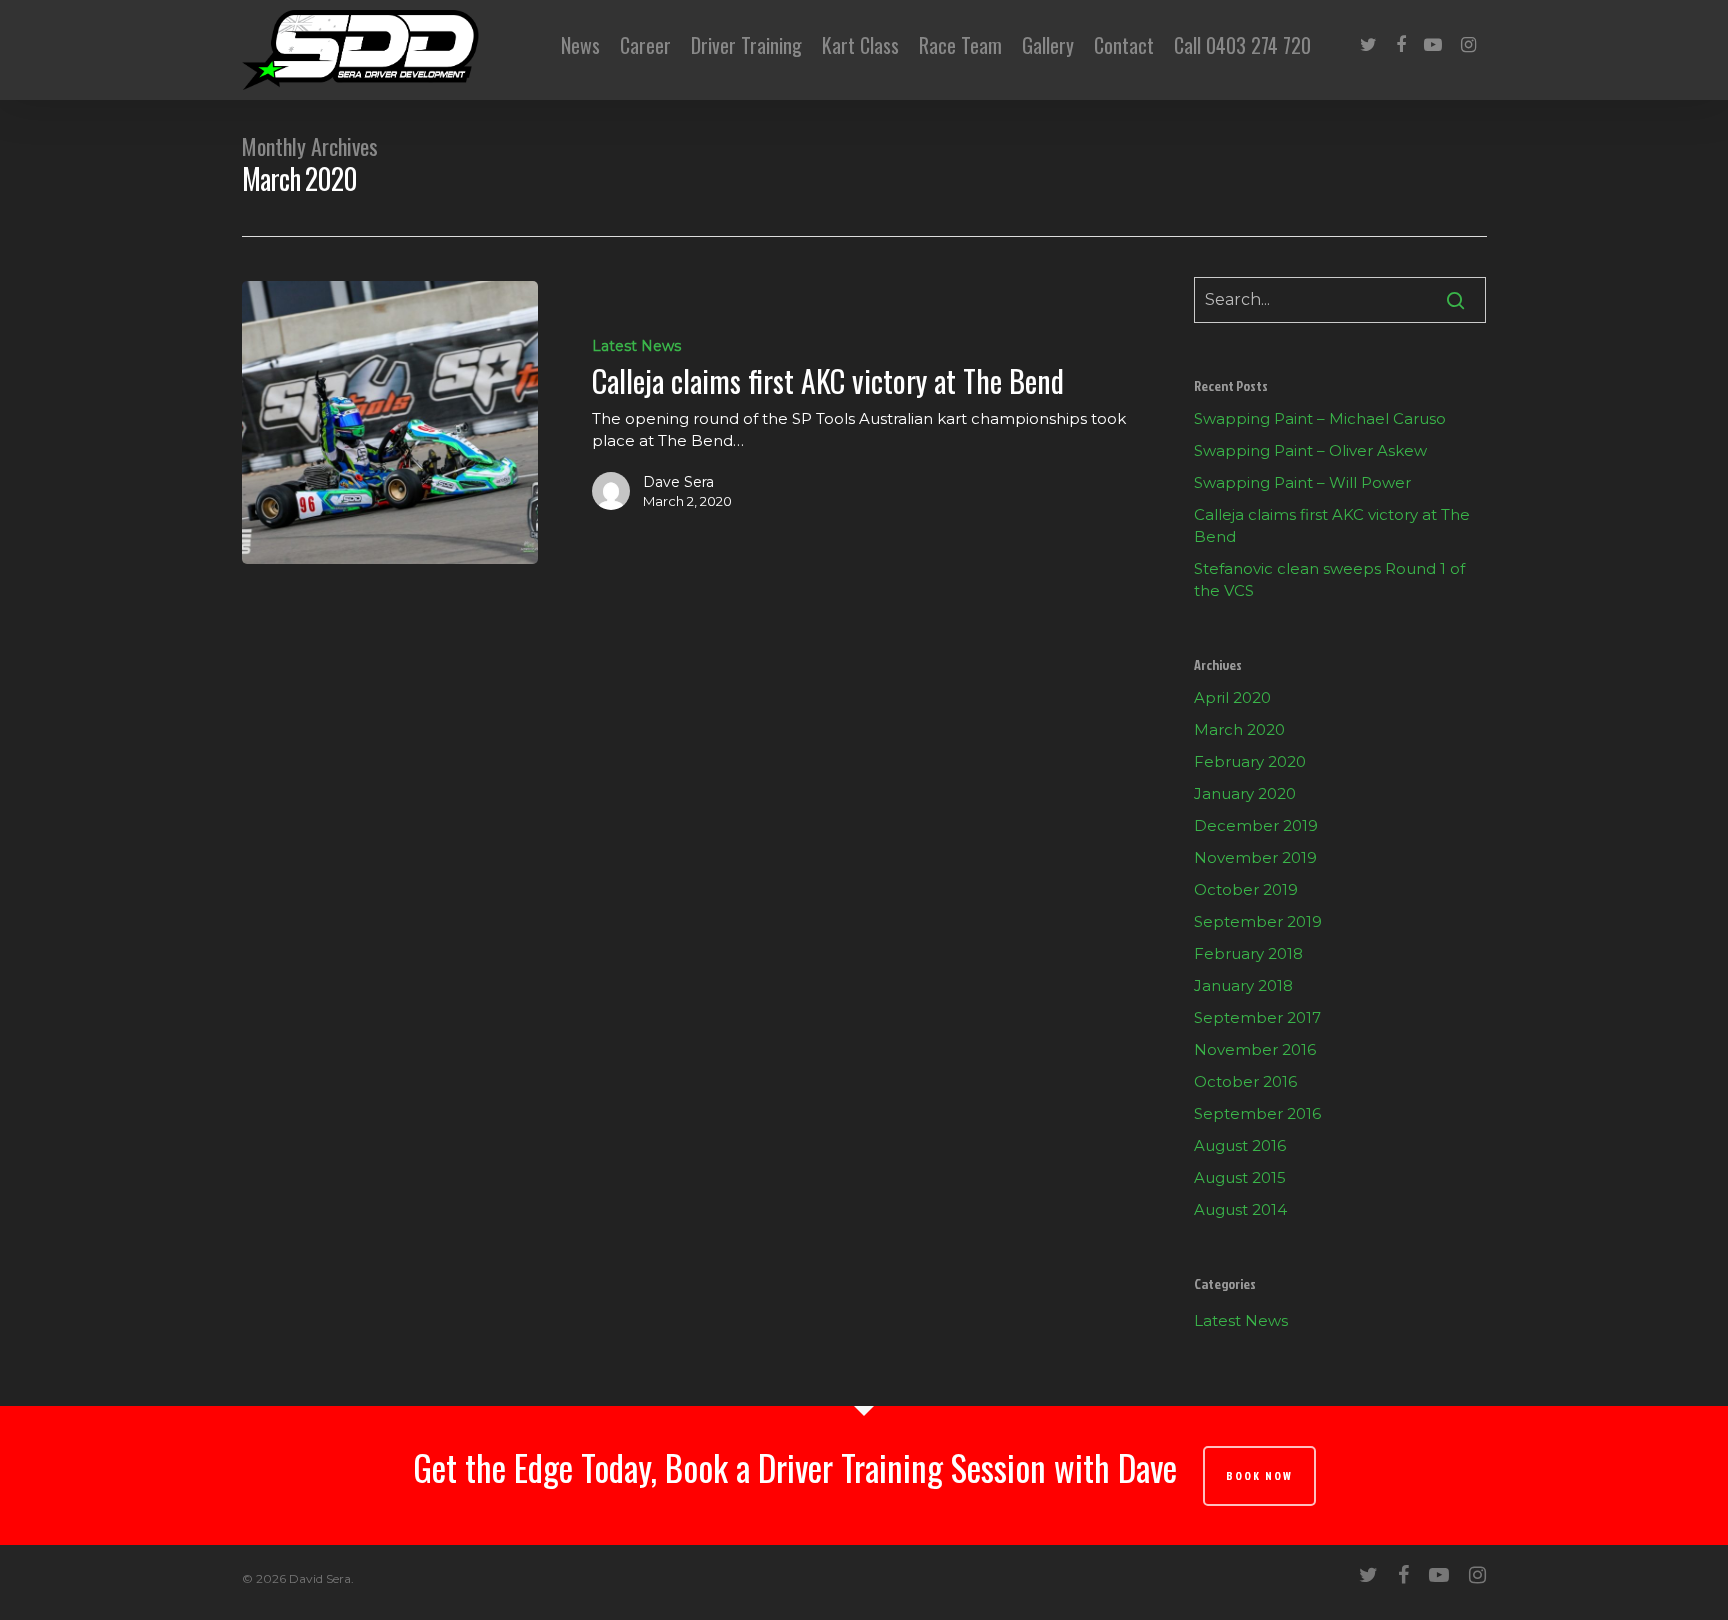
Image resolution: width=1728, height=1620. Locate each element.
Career (645, 45)
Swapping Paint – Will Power (1302, 482)
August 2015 (1240, 1177)
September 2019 (1258, 921)
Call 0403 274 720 (1242, 45)
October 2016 (1245, 1081)
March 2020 (1239, 729)
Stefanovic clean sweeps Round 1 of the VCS (1329, 579)
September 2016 (1257, 1113)
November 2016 (1255, 1049)
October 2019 (1246, 889)
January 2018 (1243, 985)
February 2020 (1250, 761)
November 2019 (1255, 857)
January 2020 (1245, 793)
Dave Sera (678, 482)
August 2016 (1240, 1145)
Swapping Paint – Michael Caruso (1320, 418)
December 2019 (1256, 825)
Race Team (960, 45)
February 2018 (1248, 953)
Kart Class (860, 45)
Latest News (636, 346)
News (580, 45)
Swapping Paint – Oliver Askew (1310, 450)
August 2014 (1240, 1209)
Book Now (1259, 1475)
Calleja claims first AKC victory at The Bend (1332, 525)
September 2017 (1257, 1017)
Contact (1124, 45)
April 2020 (1232, 697)
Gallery (1048, 45)
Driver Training (746, 45)
